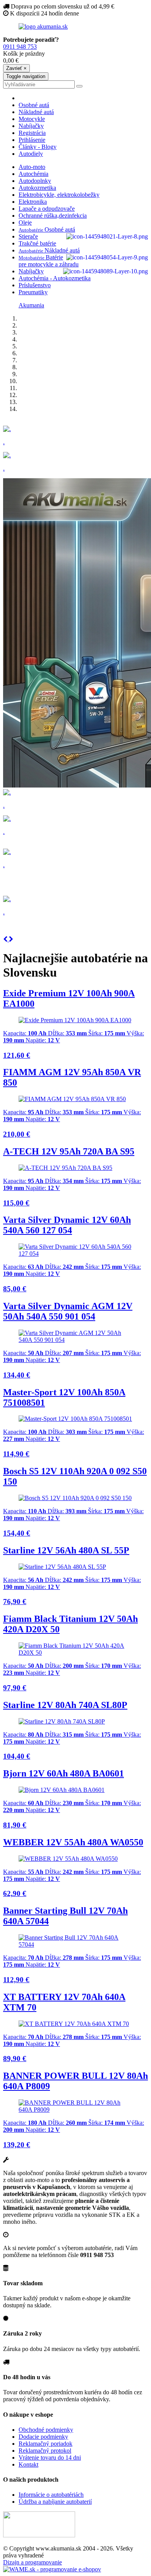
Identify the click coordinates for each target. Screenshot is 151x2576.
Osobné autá (34, 105)
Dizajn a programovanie (33, 2562)
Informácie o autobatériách (51, 2495)
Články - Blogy (38, 147)
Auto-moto (32, 167)
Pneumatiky (33, 292)
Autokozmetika (37, 188)
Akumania (31, 305)
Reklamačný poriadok (45, 2444)
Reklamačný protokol (45, 2451)
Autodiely (31, 154)
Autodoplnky (35, 181)
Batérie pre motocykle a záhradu (49, 261)
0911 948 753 (20, 47)
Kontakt (28, 2464)
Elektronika (33, 202)
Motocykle (32, 119)
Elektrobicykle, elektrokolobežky (59, 195)
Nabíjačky (31, 126)
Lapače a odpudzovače (47, 209)
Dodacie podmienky (43, 2437)
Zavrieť (16, 68)
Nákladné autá (36, 112)
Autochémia (33, 174)
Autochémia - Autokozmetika (55, 278)
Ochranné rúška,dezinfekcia (53, 216)
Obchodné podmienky (46, 2430)
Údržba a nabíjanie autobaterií (55, 2502)
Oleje (25, 222)
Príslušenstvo (35, 285)
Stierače (28, 236)
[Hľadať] (79, 86)
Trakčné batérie (37, 243)
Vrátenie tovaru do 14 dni (50, 2458)
